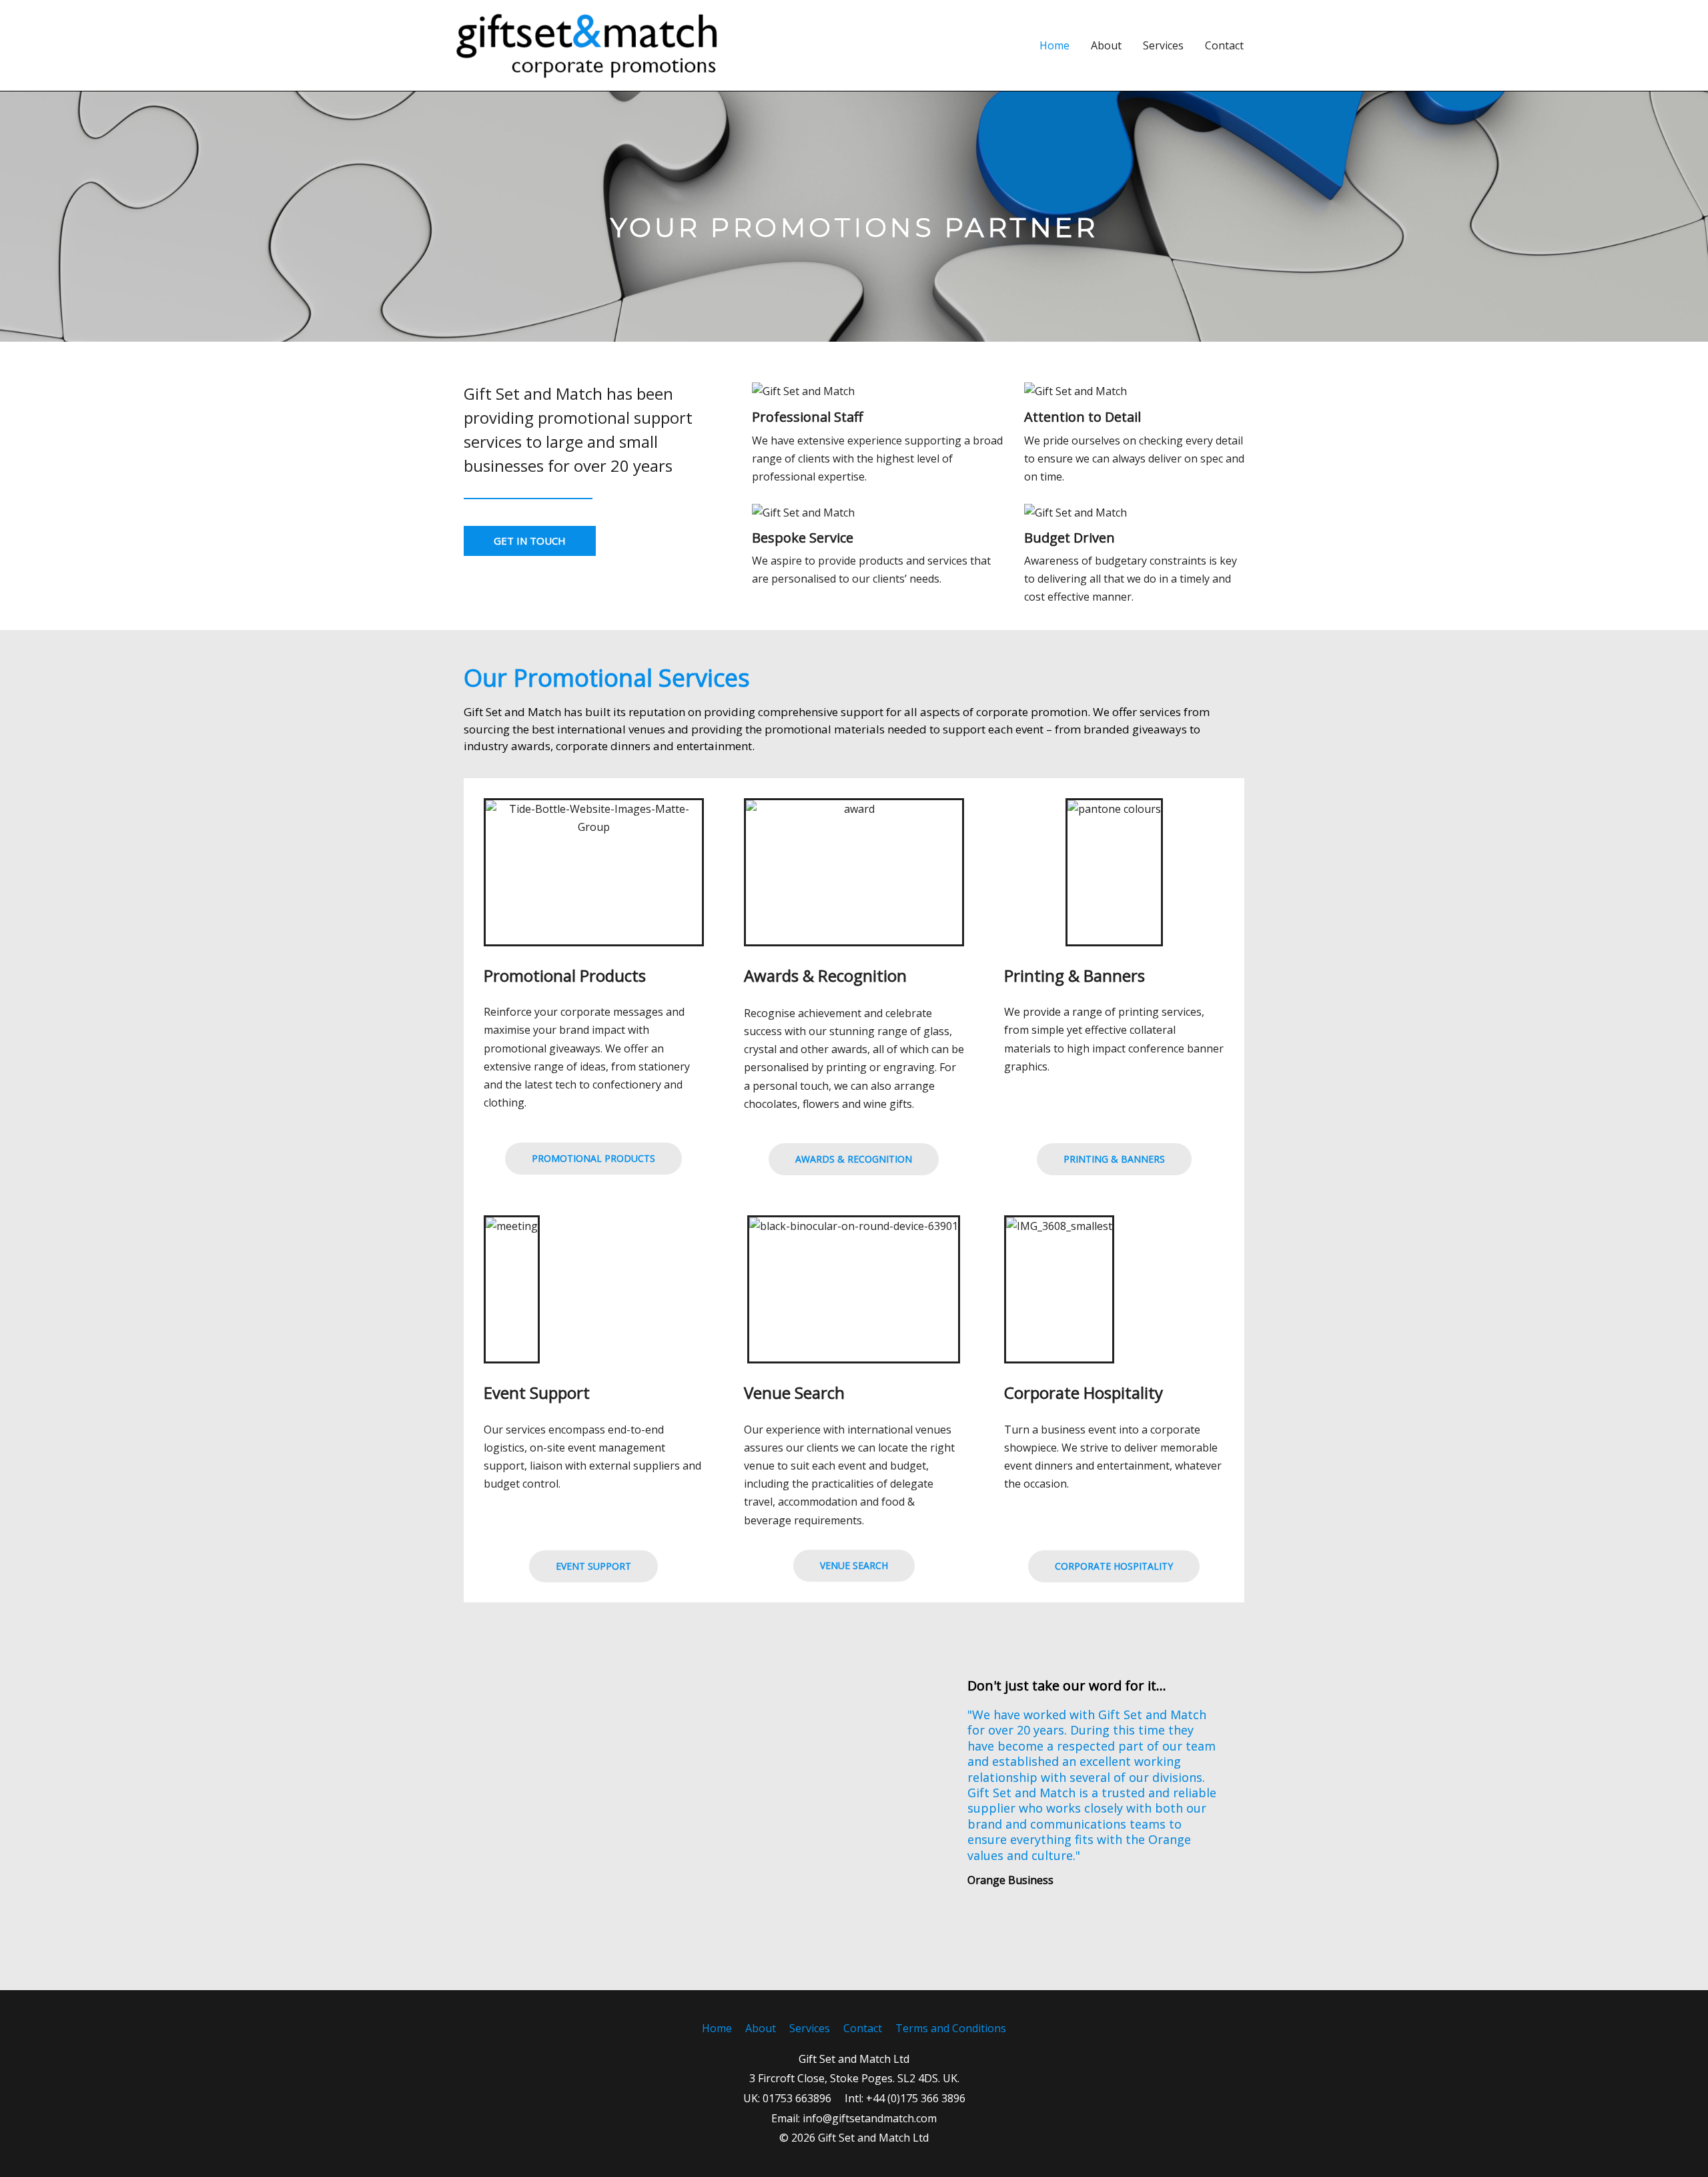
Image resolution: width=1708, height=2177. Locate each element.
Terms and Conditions (951, 2028)
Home (1054, 45)
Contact (1224, 45)
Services (1163, 45)
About (1106, 45)
